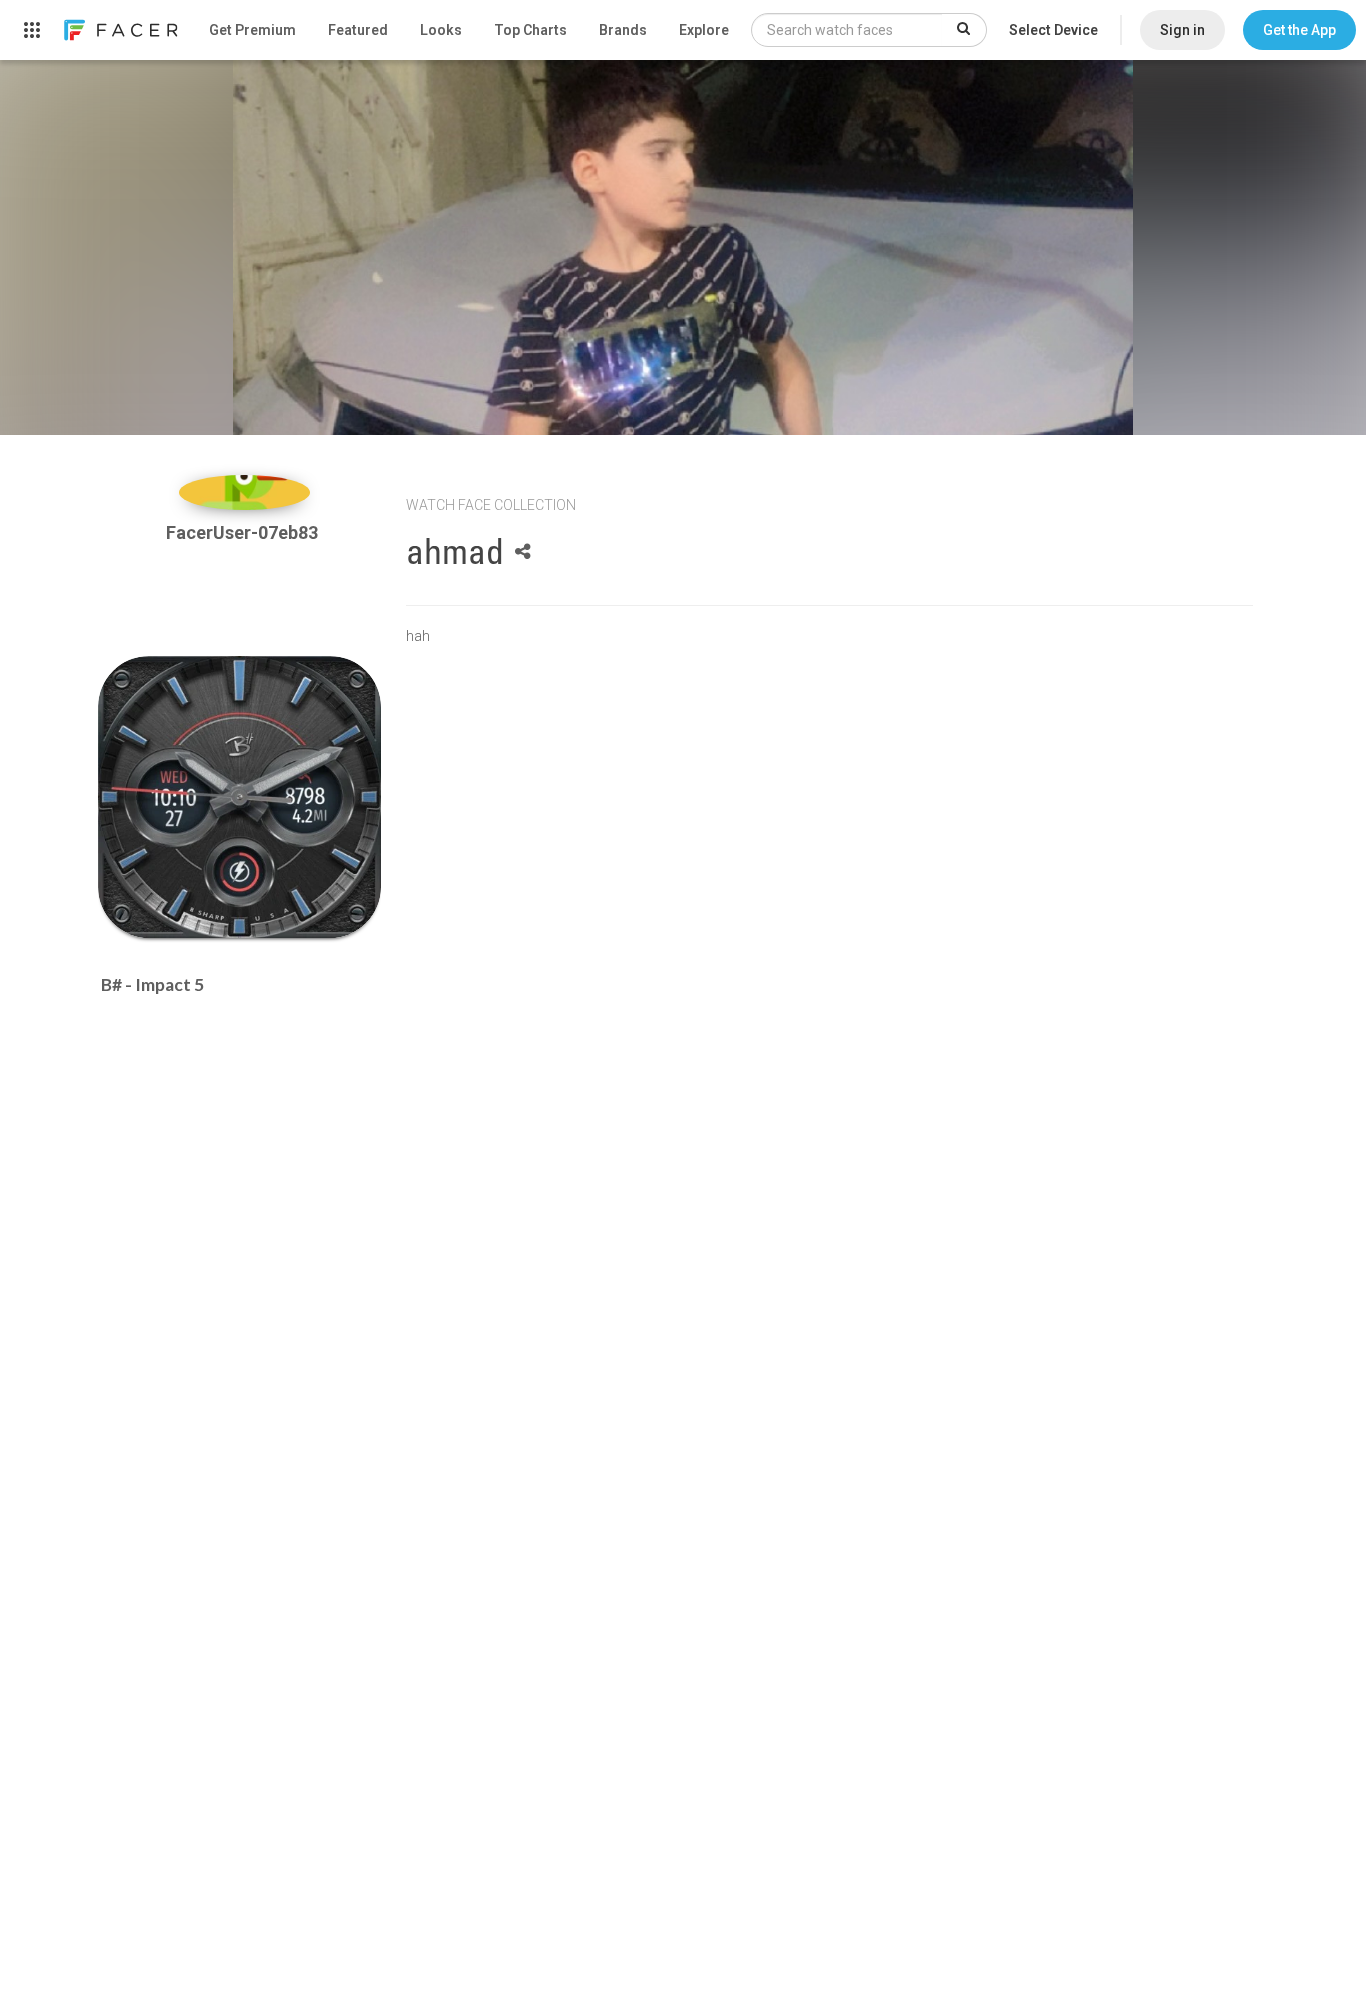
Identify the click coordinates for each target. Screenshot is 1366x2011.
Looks (441, 30)
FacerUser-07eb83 (244, 532)
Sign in (1182, 30)
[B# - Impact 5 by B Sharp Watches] (239, 797)
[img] (244, 492)
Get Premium (252, 30)
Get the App (1299, 30)
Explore (704, 30)
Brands (623, 30)
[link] (120, 30)
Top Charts (530, 30)
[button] (1299, 30)
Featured (358, 30)
